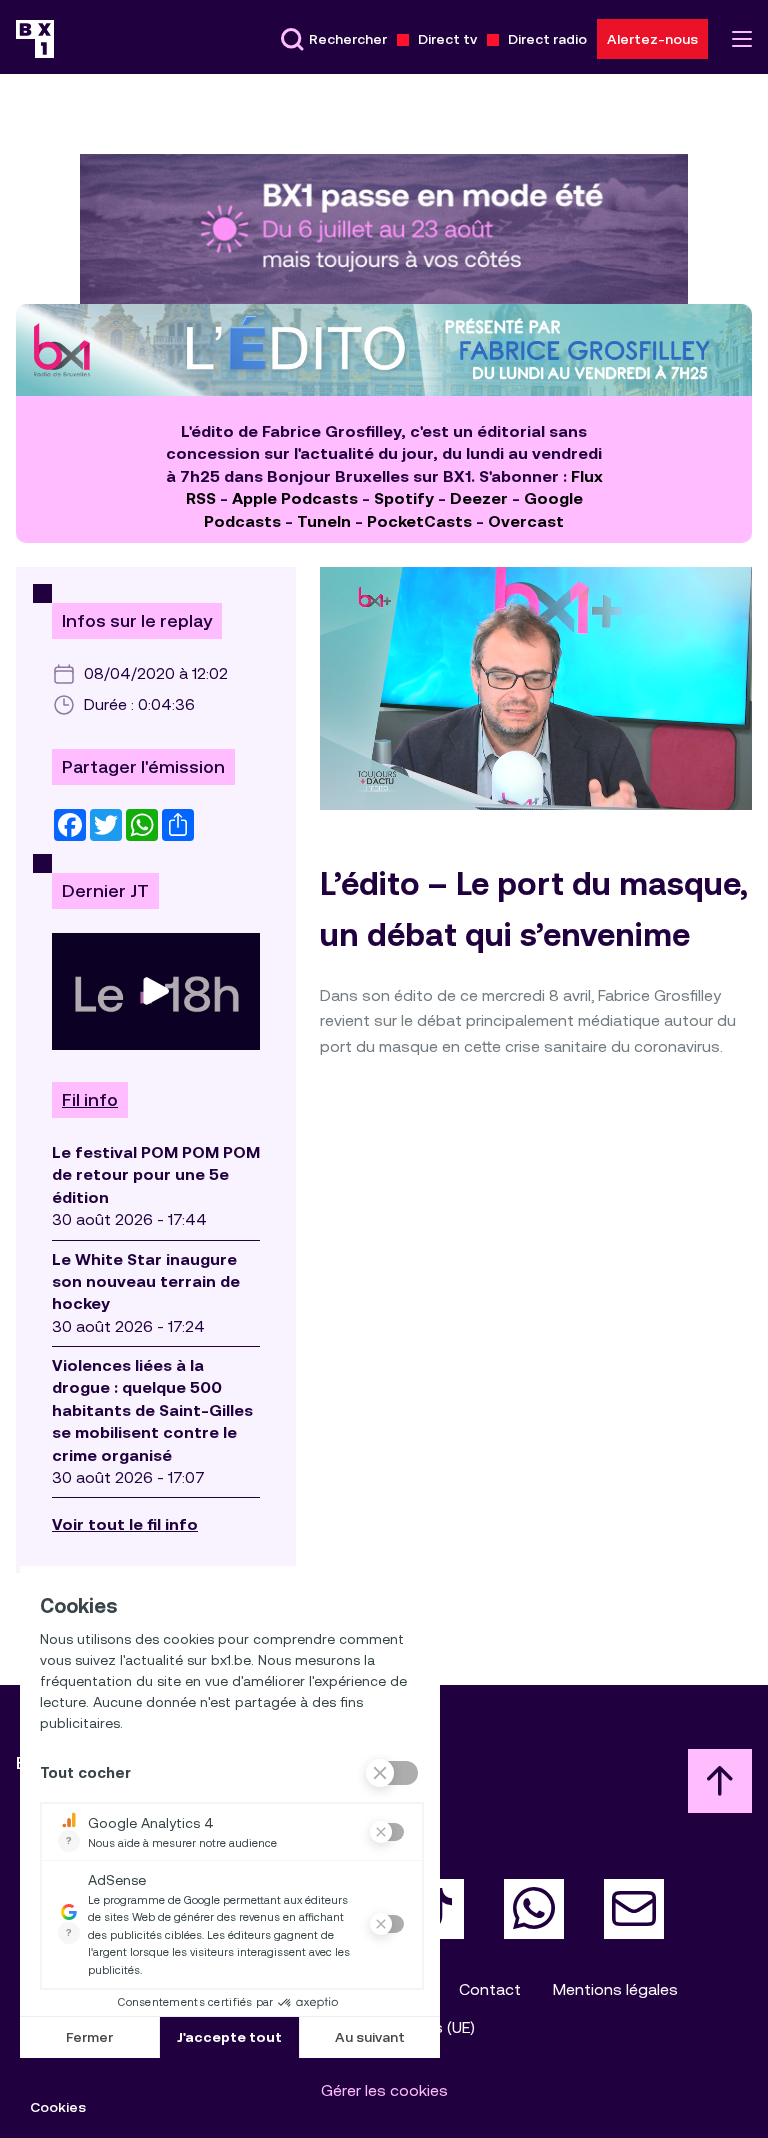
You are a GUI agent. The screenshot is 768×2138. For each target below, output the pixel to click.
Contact (490, 1989)
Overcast (526, 521)
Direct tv (447, 39)
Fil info (90, 1100)
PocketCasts (419, 521)
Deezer (479, 498)
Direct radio (547, 39)
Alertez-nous (652, 39)
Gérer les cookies (384, 2090)
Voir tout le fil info (125, 1524)
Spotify (404, 498)
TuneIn (324, 521)
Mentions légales (615, 1989)
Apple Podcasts (295, 498)
